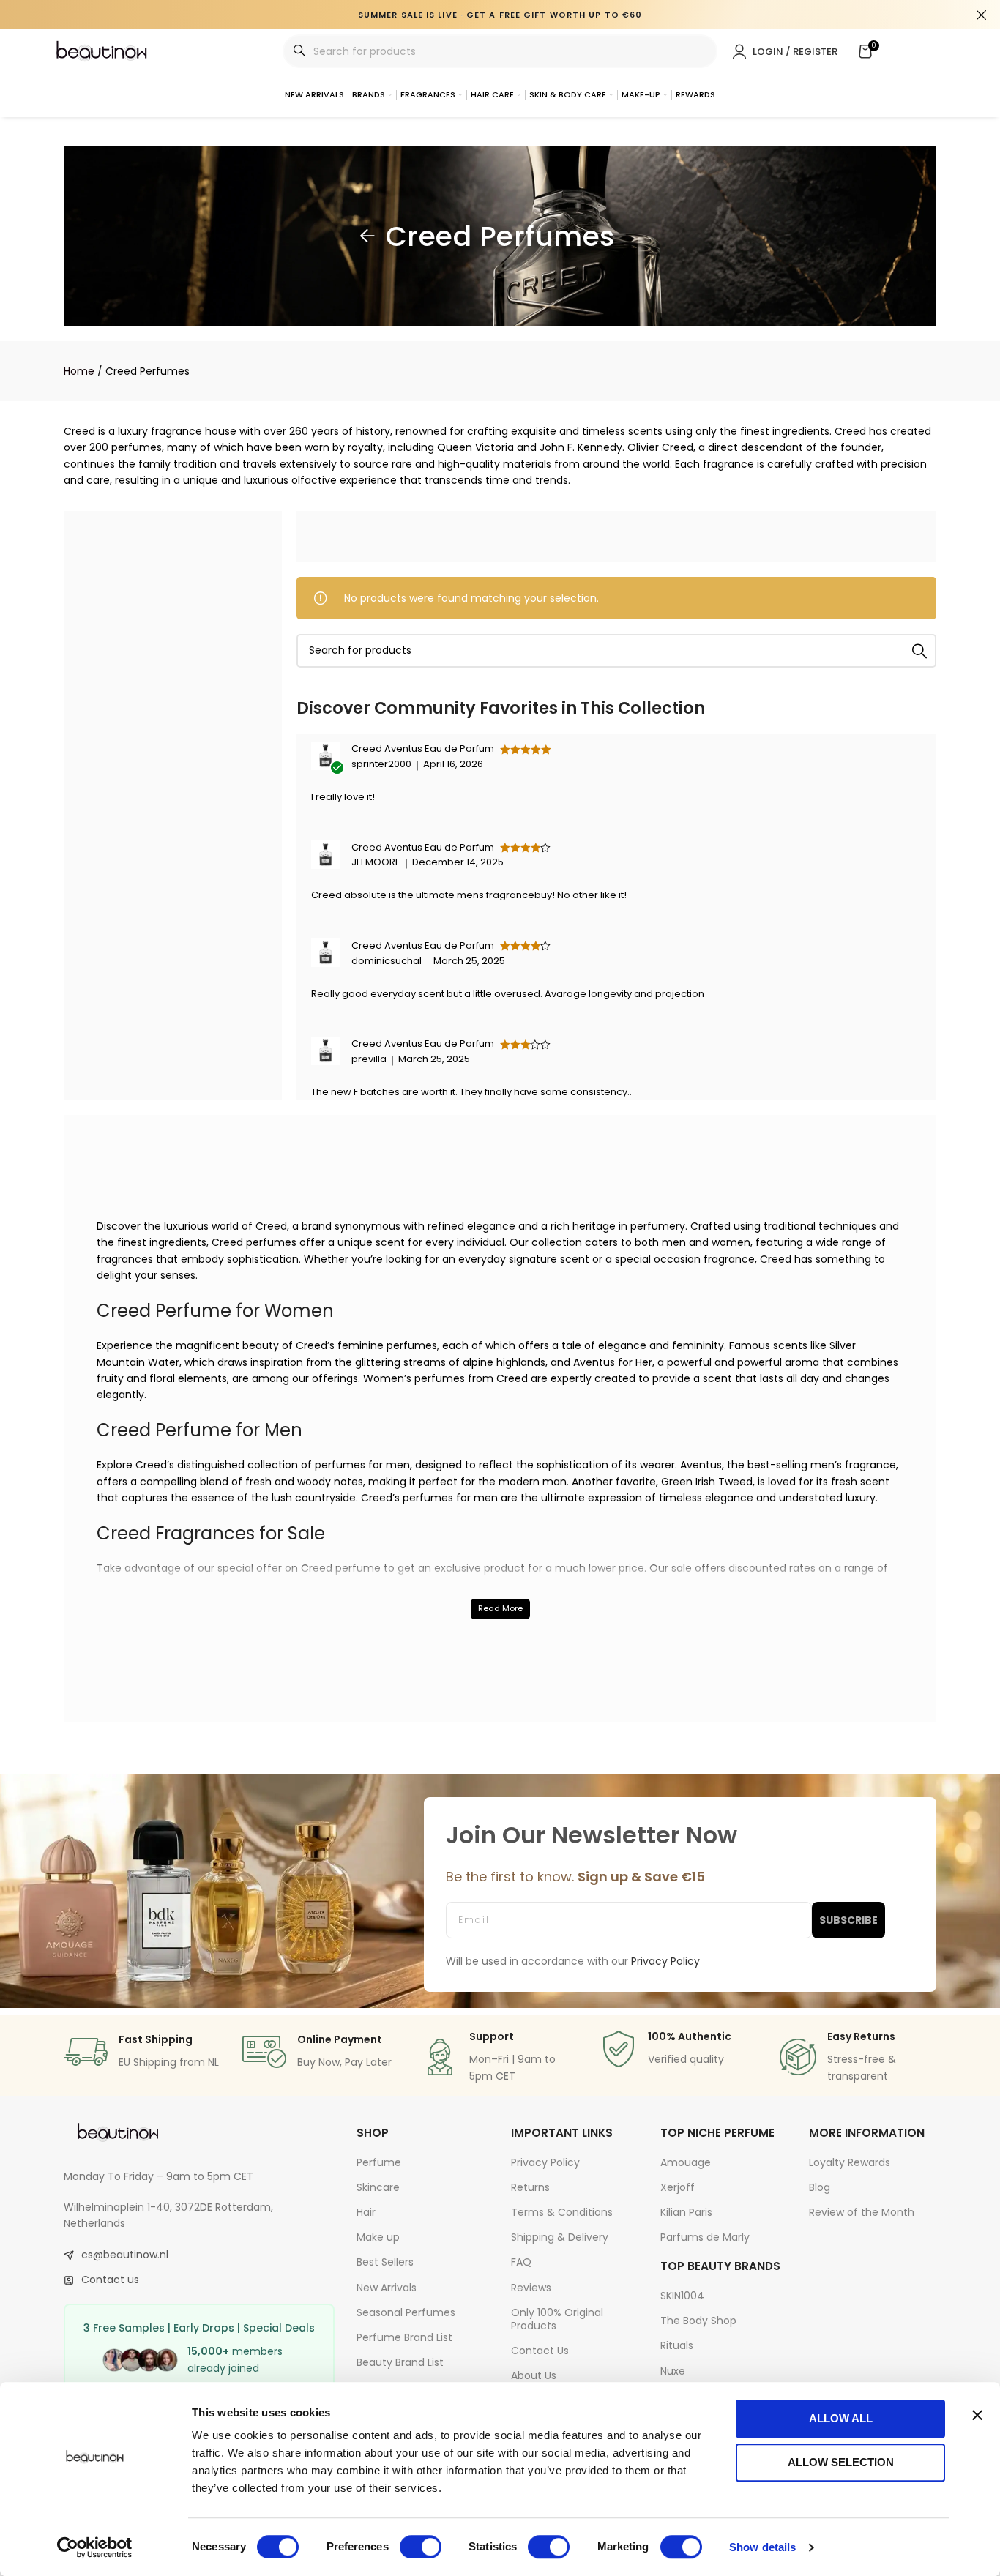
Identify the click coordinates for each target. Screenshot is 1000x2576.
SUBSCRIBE (848, 1920)
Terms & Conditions (562, 2212)
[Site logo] (102, 51)
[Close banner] (977, 2415)
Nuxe (673, 2371)
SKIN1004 (682, 2296)
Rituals (677, 2345)
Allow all (841, 2418)
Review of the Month (862, 2212)
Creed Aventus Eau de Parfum (423, 748)
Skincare (378, 2187)
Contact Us (540, 2351)
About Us (534, 2375)
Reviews (531, 2288)
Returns (530, 2187)
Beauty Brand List (400, 2362)
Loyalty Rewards (850, 2162)
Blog (820, 2187)
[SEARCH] (919, 651)
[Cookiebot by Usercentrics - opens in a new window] (95, 2547)
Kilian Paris (686, 2212)
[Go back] (367, 236)
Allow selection (841, 2462)
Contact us (110, 2280)
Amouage (686, 2162)
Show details (762, 2547)
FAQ (521, 2262)
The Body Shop (698, 2321)
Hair (366, 2212)
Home (79, 371)
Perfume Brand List (404, 2337)
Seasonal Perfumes (406, 2312)
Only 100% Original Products (557, 2319)
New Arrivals (387, 2288)
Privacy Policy (545, 2162)
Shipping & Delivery (560, 2237)
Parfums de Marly (705, 2237)
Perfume (379, 2162)
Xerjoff (678, 2187)
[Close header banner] (982, 15)
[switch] (421, 2547)
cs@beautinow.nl (125, 2255)
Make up (378, 2237)
